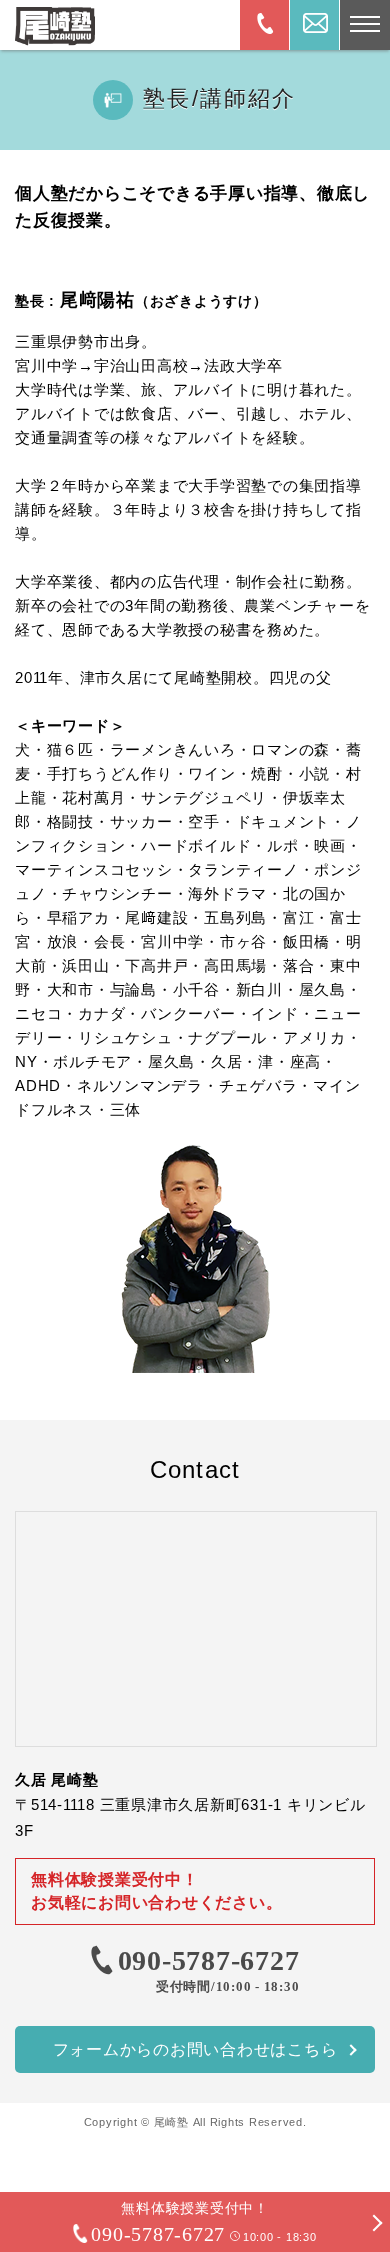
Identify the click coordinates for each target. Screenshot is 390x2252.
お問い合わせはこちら (195, 2049)
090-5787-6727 (209, 1960)
